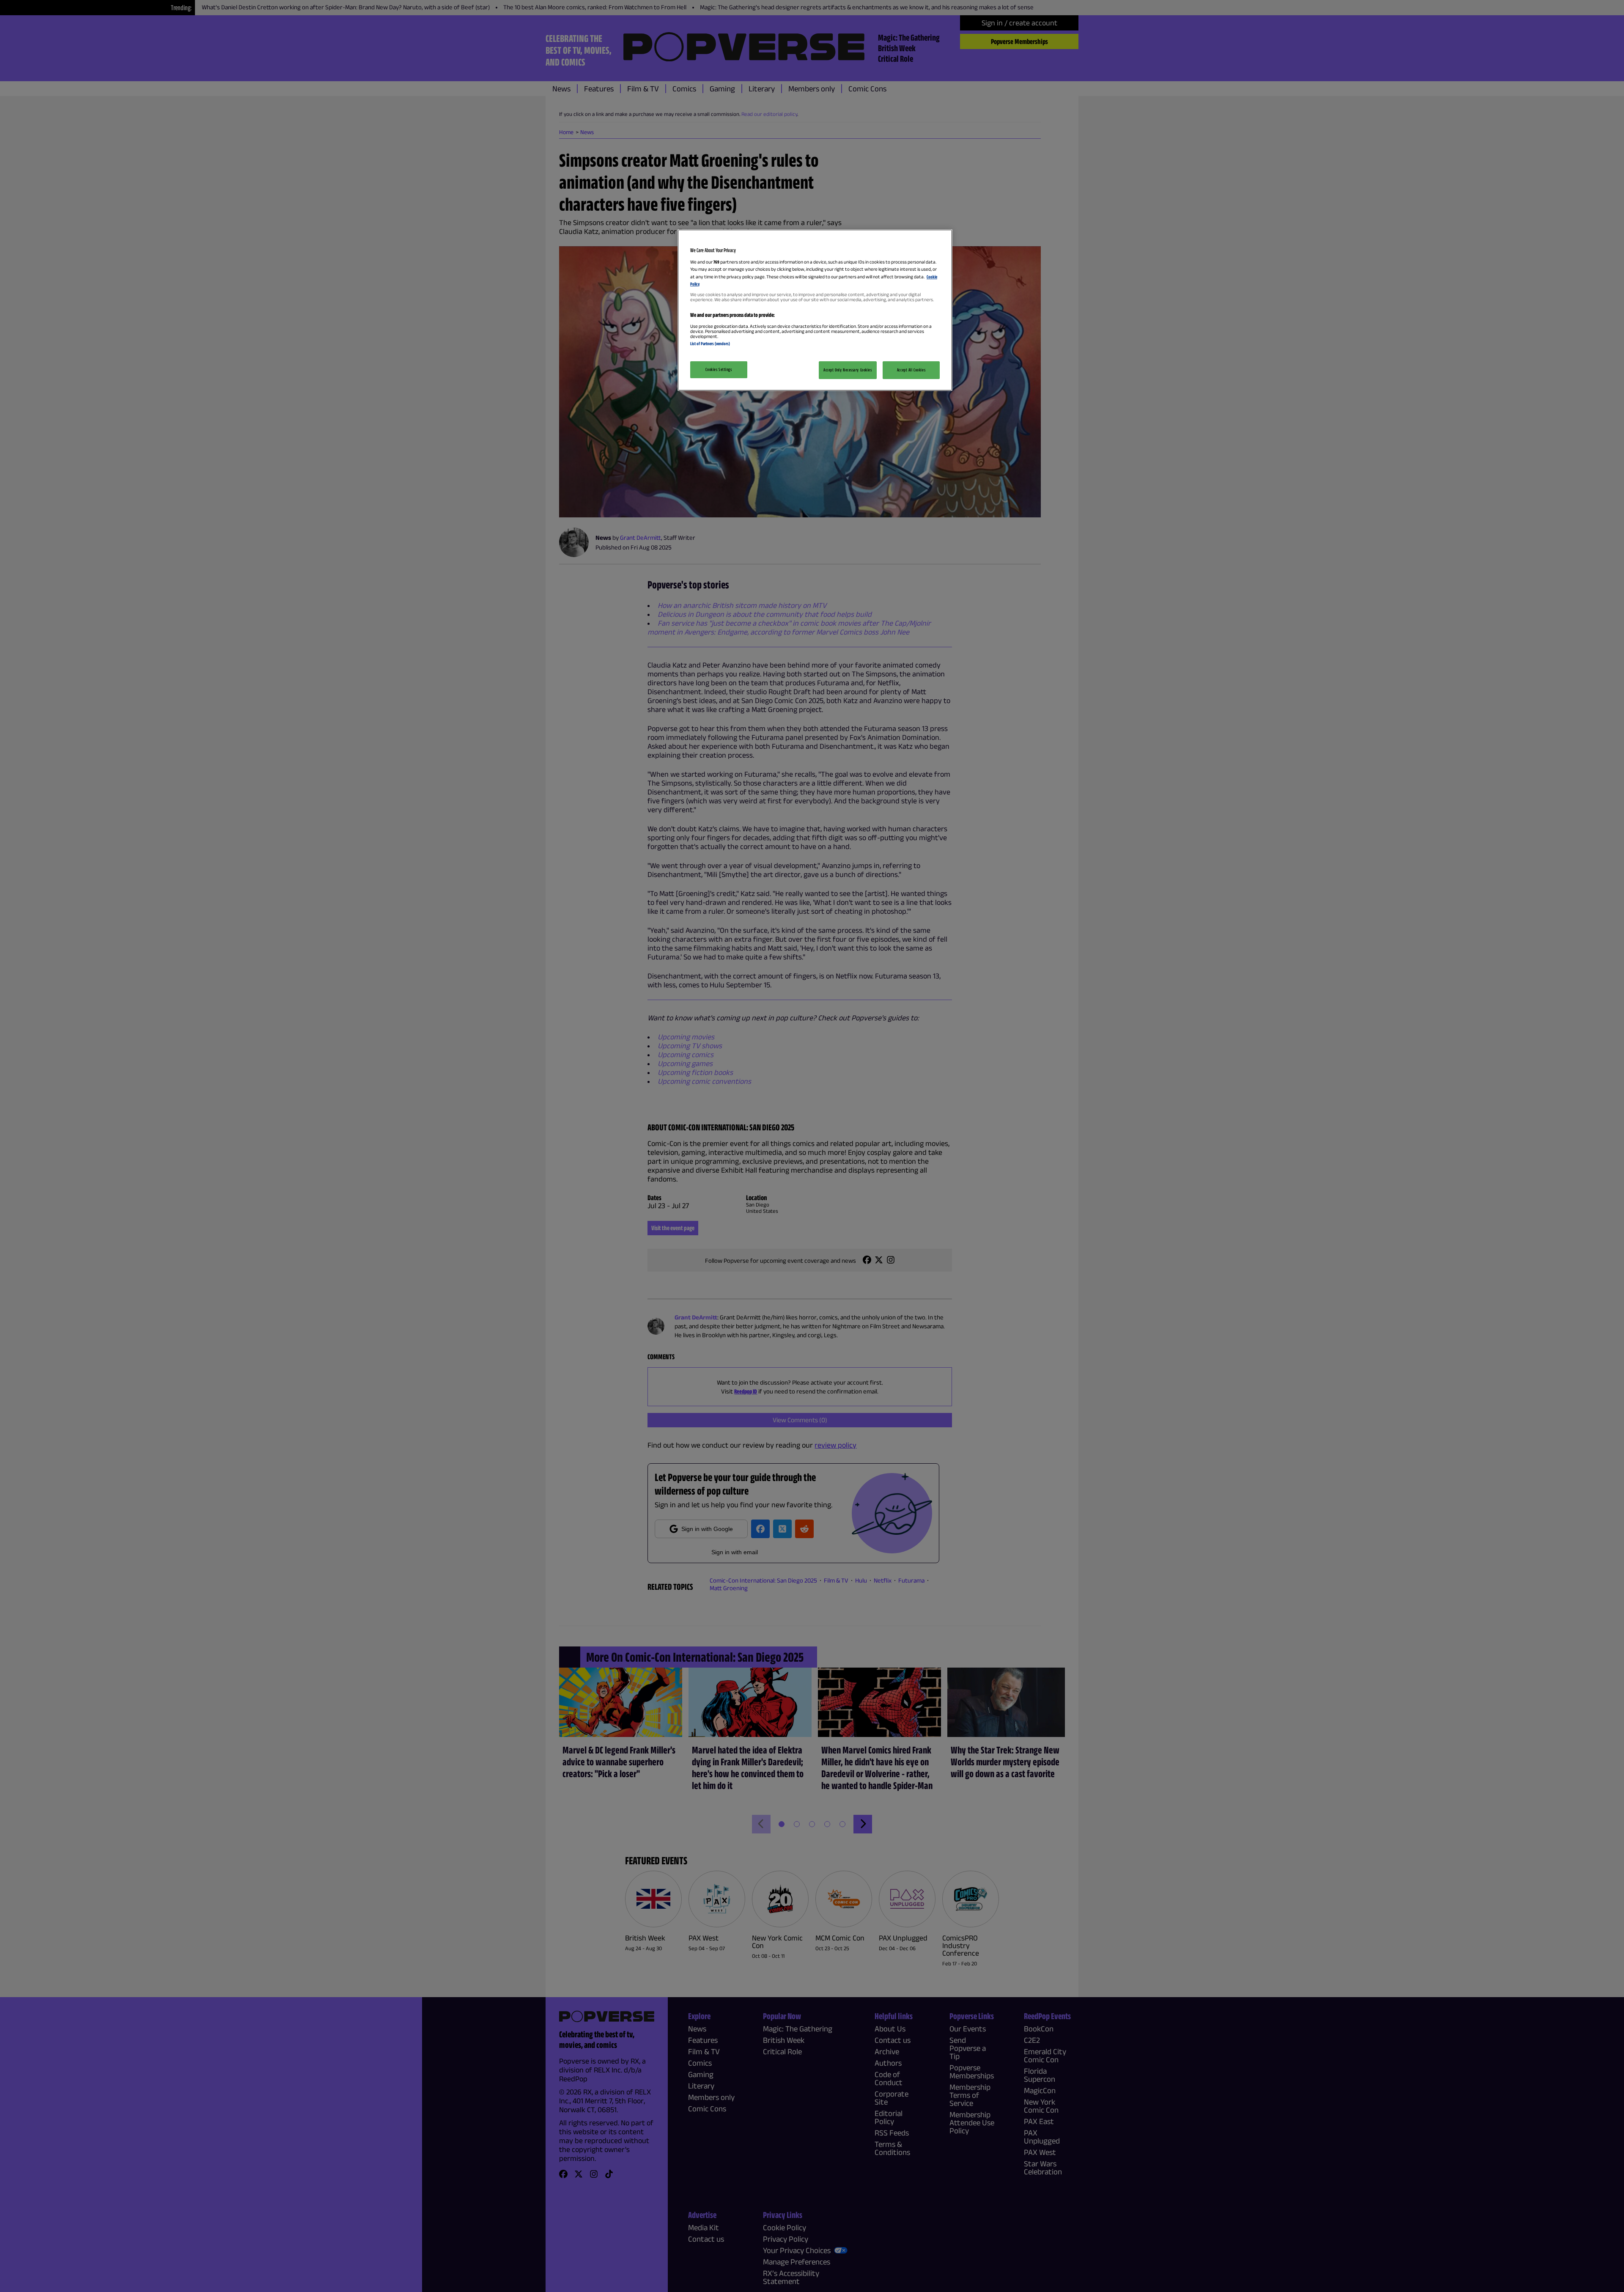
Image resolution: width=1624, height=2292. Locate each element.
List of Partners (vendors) (710, 344)
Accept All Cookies (911, 370)
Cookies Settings (719, 369)
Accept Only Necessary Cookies (848, 370)
